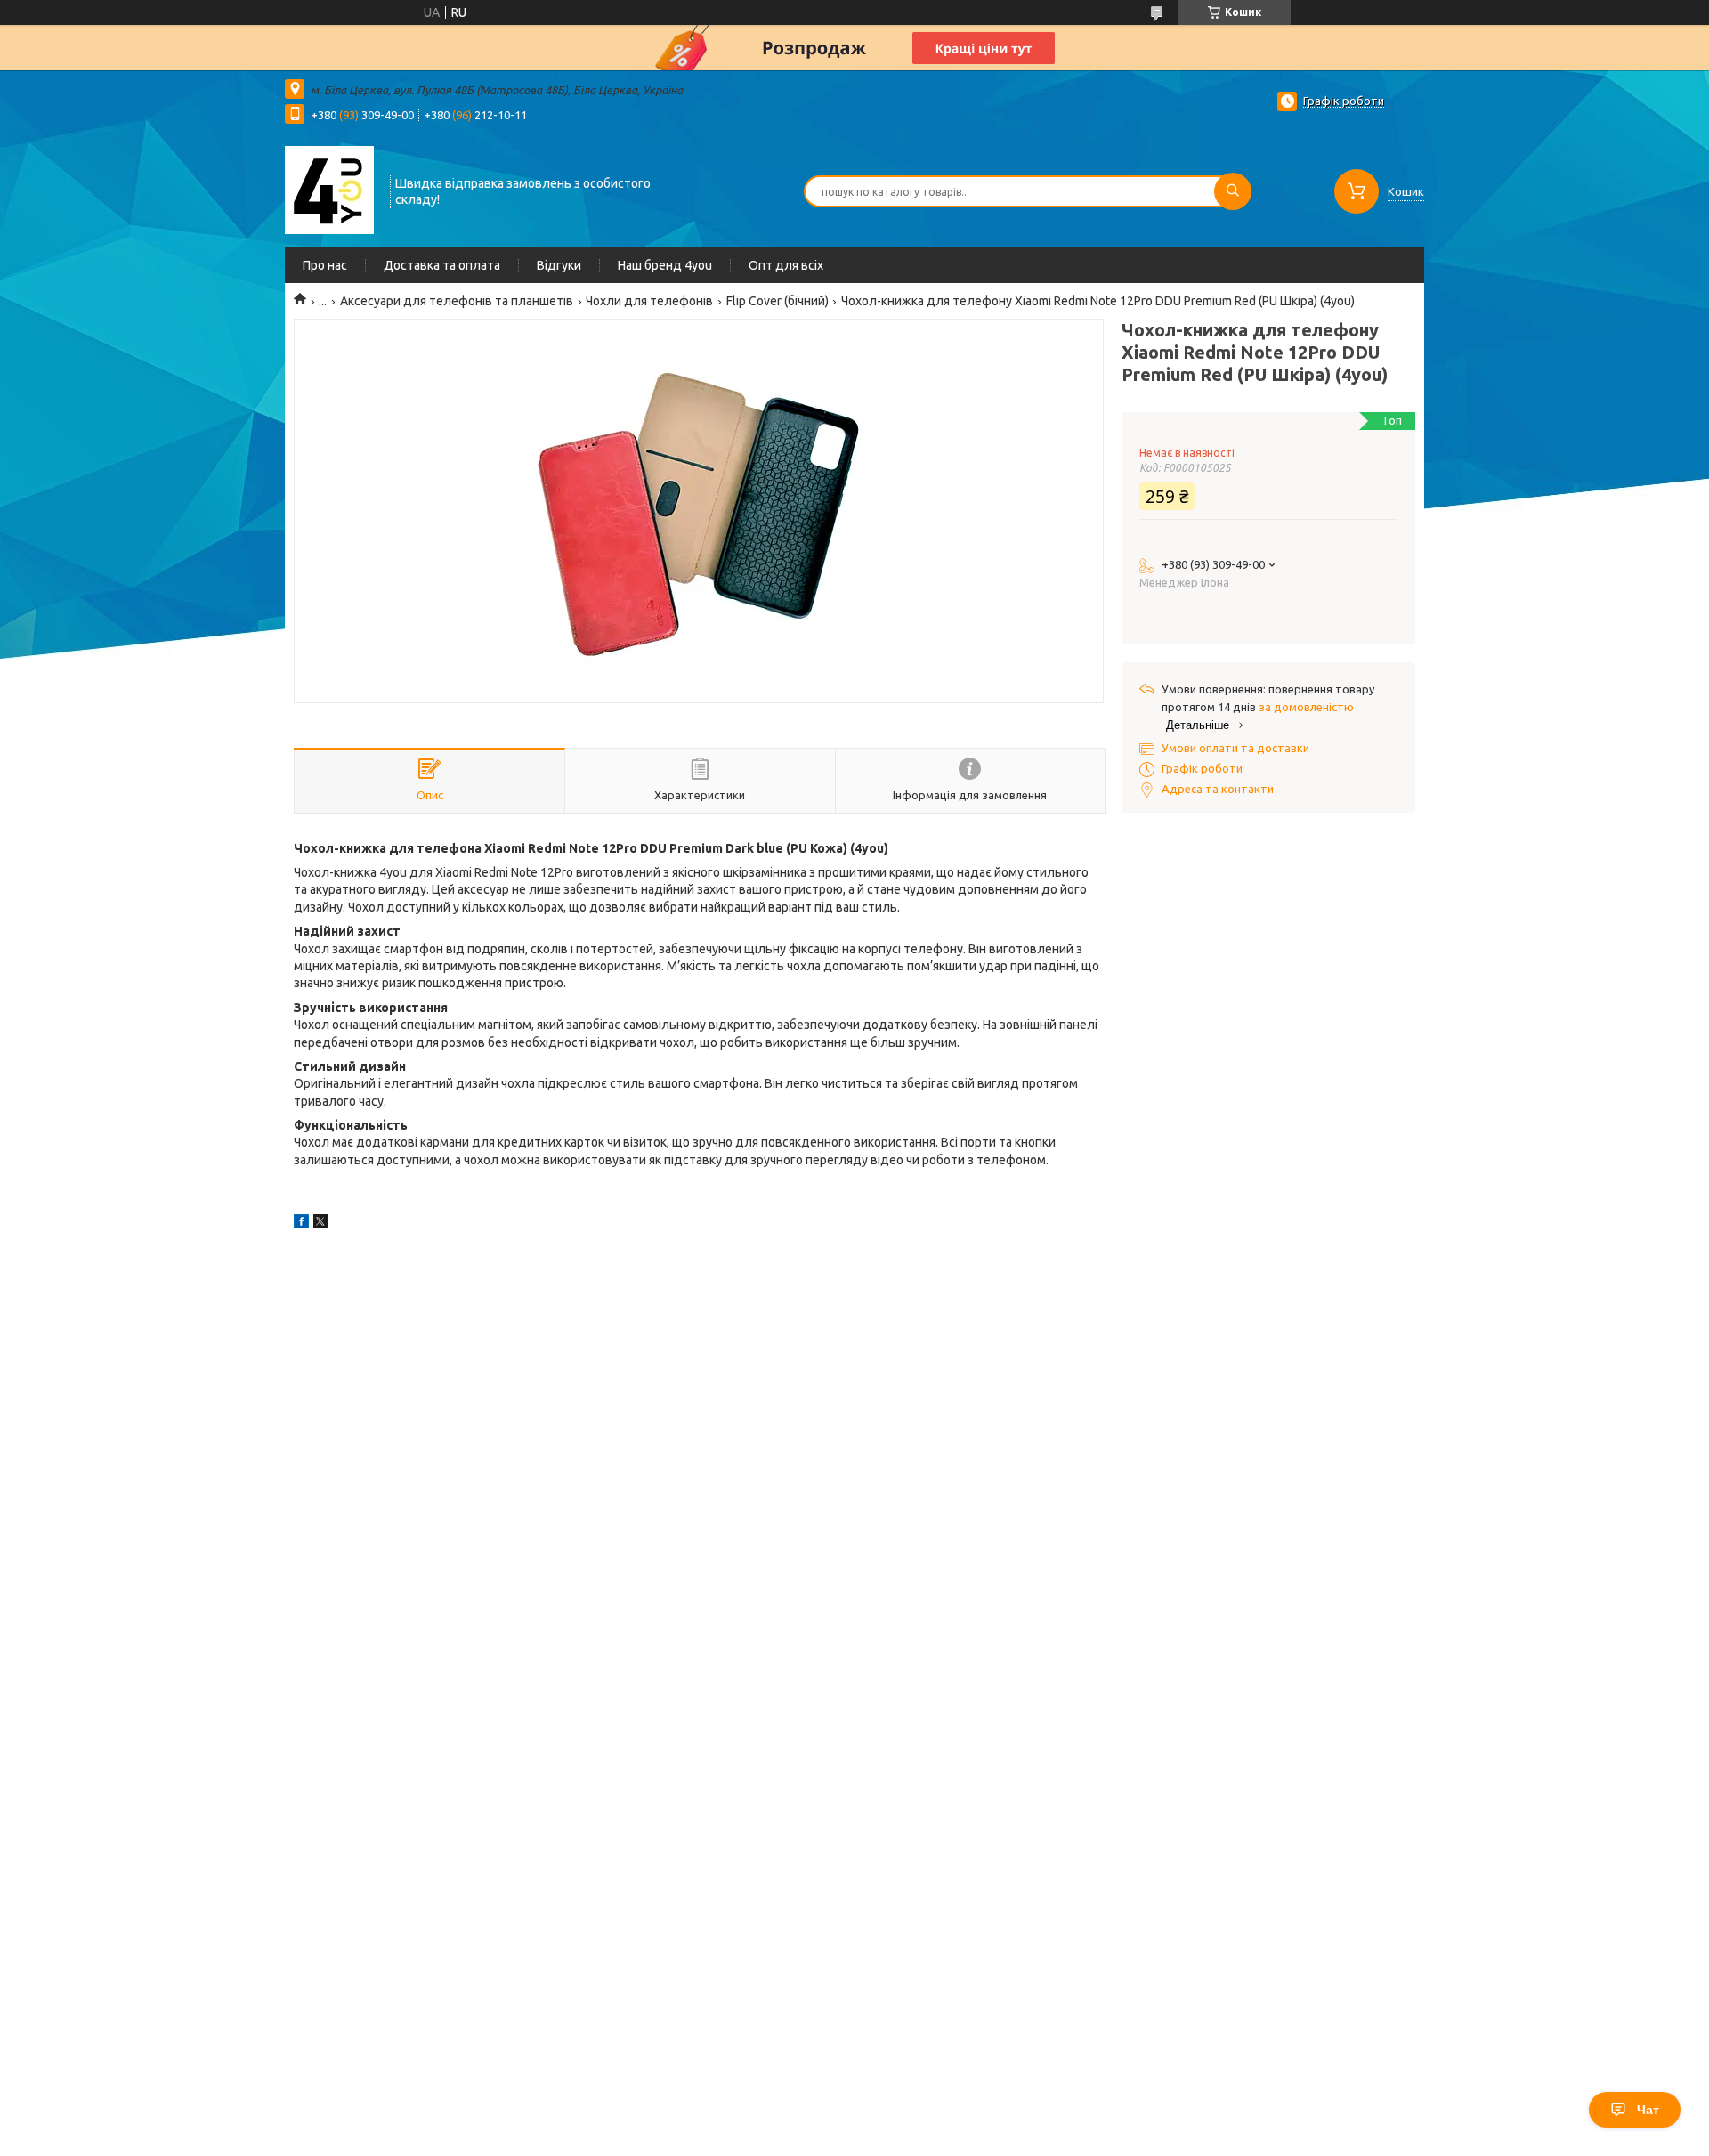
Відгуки (559, 265)
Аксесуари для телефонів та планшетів (457, 301)
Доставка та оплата (442, 265)
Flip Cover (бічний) (778, 301)
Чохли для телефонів (649, 301)
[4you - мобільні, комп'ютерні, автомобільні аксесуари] (329, 190)
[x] (320, 1224)
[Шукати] (1233, 191)
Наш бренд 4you (665, 265)
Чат (1648, 2110)
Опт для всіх (786, 265)
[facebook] (301, 1224)
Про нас (325, 265)
